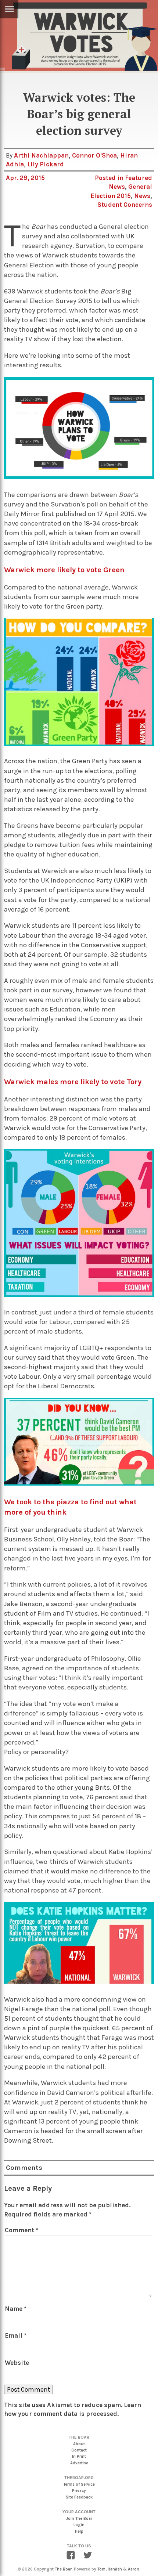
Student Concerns (125, 205)
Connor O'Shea (94, 155)
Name (16, 2309)
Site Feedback (79, 2497)
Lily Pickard (46, 164)
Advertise (79, 2463)
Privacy (79, 2491)
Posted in (110, 178)
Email (16, 2335)
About (79, 2444)
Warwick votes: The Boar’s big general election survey (79, 114)
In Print (79, 2456)
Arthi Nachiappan (41, 155)
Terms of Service (79, 2484)
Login (79, 2525)
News (142, 196)
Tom (101, 2569)
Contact (79, 2450)
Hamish (115, 2569)
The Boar (63, 2569)
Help (79, 2531)
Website (17, 2363)
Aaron (134, 2569)
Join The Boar (79, 2519)
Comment (21, 2230)
